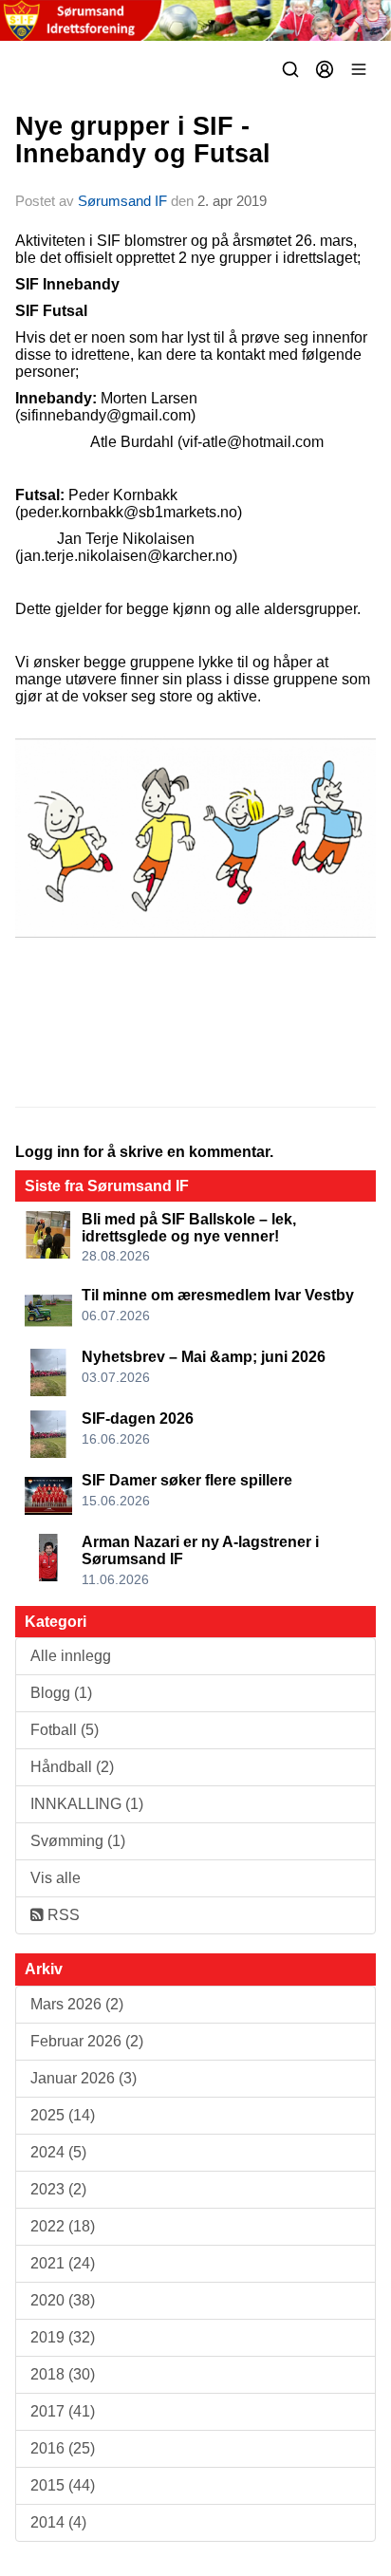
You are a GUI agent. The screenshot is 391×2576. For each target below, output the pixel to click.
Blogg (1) (61, 1693)
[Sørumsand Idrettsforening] (195, 20)
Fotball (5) (65, 1730)
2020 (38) (63, 2300)
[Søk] (290, 69)
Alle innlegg (71, 1656)
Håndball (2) (72, 1767)
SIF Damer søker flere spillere (187, 1480)
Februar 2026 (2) (87, 2041)
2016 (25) (63, 2448)
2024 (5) (58, 2152)
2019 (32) (63, 2337)
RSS (62, 1915)
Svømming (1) (78, 1841)
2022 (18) (63, 2226)
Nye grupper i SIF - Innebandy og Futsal (143, 140)
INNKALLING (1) (87, 1804)
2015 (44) (63, 2485)
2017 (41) (63, 2411)
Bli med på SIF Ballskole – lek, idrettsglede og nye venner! (189, 1228)
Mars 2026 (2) (77, 2004)
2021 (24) (63, 2263)
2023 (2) (58, 2189)
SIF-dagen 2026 (138, 1419)
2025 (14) (63, 2115)
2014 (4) (58, 2522)
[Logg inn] (325, 69)
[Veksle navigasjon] (359, 69)
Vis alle (56, 1878)
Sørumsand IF (122, 201)
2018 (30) (63, 2374)
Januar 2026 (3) (84, 2078)
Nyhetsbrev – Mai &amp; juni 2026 (204, 1357)
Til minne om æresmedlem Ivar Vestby (218, 1295)
